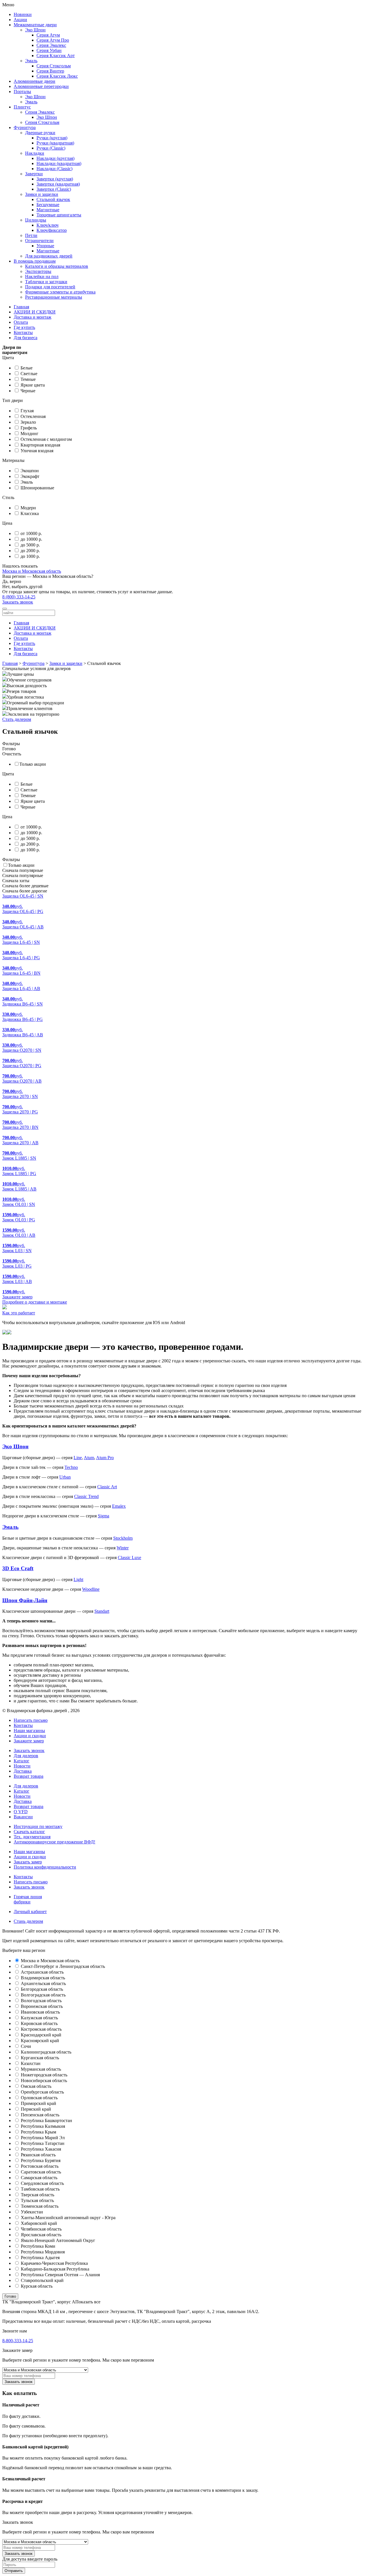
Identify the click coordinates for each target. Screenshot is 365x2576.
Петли (31, 235)
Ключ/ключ (47, 225)
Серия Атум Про (53, 40)
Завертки (34, 174)
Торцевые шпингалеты (59, 215)
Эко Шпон (35, 30)
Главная (21, 307)
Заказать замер (28, 1862)
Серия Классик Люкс (57, 76)
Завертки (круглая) (55, 179)
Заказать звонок (18, 602)
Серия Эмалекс (51, 45)
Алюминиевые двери (35, 81)
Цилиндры (36, 220)
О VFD (21, 1812)
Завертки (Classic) (54, 189)
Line (78, 1458)
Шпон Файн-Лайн (25, 1600)
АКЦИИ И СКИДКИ (35, 312)
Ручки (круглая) (52, 138)
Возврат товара (29, 1776)
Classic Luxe (129, 1558)
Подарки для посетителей (50, 287)
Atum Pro (105, 1458)
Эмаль (31, 61)
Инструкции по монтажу (38, 1826)
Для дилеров (26, 1756)
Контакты (23, 332)
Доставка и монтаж (33, 317)
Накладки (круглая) (55, 158)
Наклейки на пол (42, 276)
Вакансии (23, 1817)
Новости (22, 1766)
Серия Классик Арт (56, 56)
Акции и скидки (30, 1736)
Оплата (21, 322)
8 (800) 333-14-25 (19, 597)
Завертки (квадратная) (58, 184)
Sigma (104, 1516)
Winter (123, 1548)
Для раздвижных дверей (49, 256)
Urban (65, 1477)
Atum (89, 1458)
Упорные (45, 246)
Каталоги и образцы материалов (57, 266)
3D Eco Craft (18, 1568)
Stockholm (123, 1538)
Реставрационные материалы (54, 297)
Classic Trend (86, 1496)
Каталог (22, 1761)
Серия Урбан (49, 50)
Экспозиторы (38, 271)
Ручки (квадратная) (55, 143)
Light (78, 1579)
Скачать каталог (29, 1832)
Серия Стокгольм (54, 66)
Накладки (35, 153)
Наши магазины (29, 1731)
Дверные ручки (40, 133)
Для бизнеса (26, 338)
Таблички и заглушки (46, 282)
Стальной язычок (53, 199)
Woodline (91, 1589)
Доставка (23, 1771)
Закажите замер (29, 1741)
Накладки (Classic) (54, 169)
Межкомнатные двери (35, 25)
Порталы (22, 92)
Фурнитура (25, 127)
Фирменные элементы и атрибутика (60, 292)
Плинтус (22, 107)
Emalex (119, 1506)
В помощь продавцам (35, 261)
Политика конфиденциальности (45, 1867)
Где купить (24, 327)
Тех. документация (32, 1837)
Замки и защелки (42, 194)
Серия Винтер (50, 71)
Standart (102, 1611)
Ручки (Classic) (51, 148)
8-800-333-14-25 (18, 2341)
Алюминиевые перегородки (41, 86)
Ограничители (39, 241)
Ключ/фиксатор (52, 230)
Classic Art (107, 1487)
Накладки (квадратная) (59, 163)
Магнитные (48, 210)
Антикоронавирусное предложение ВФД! (54, 1842)
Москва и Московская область (32, 571)
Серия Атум (48, 35)
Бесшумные (48, 205)
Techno (71, 1467)
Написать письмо (31, 1882)
